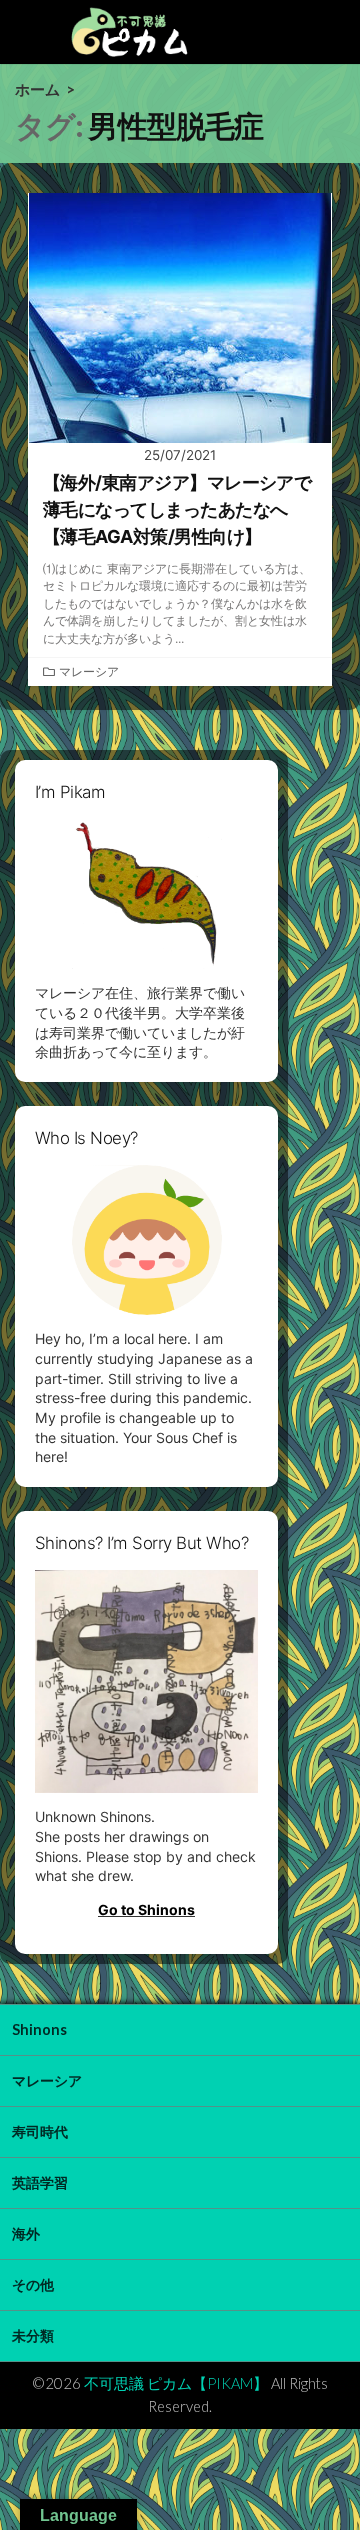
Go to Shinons (146, 1909)
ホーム (37, 89)
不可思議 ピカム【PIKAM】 (176, 2383)
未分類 (33, 2335)
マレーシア (89, 671)
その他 (33, 2284)
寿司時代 (40, 2131)
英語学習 (40, 2182)
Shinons (39, 2029)
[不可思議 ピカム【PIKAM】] (130, 32)
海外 (26, 2233)
